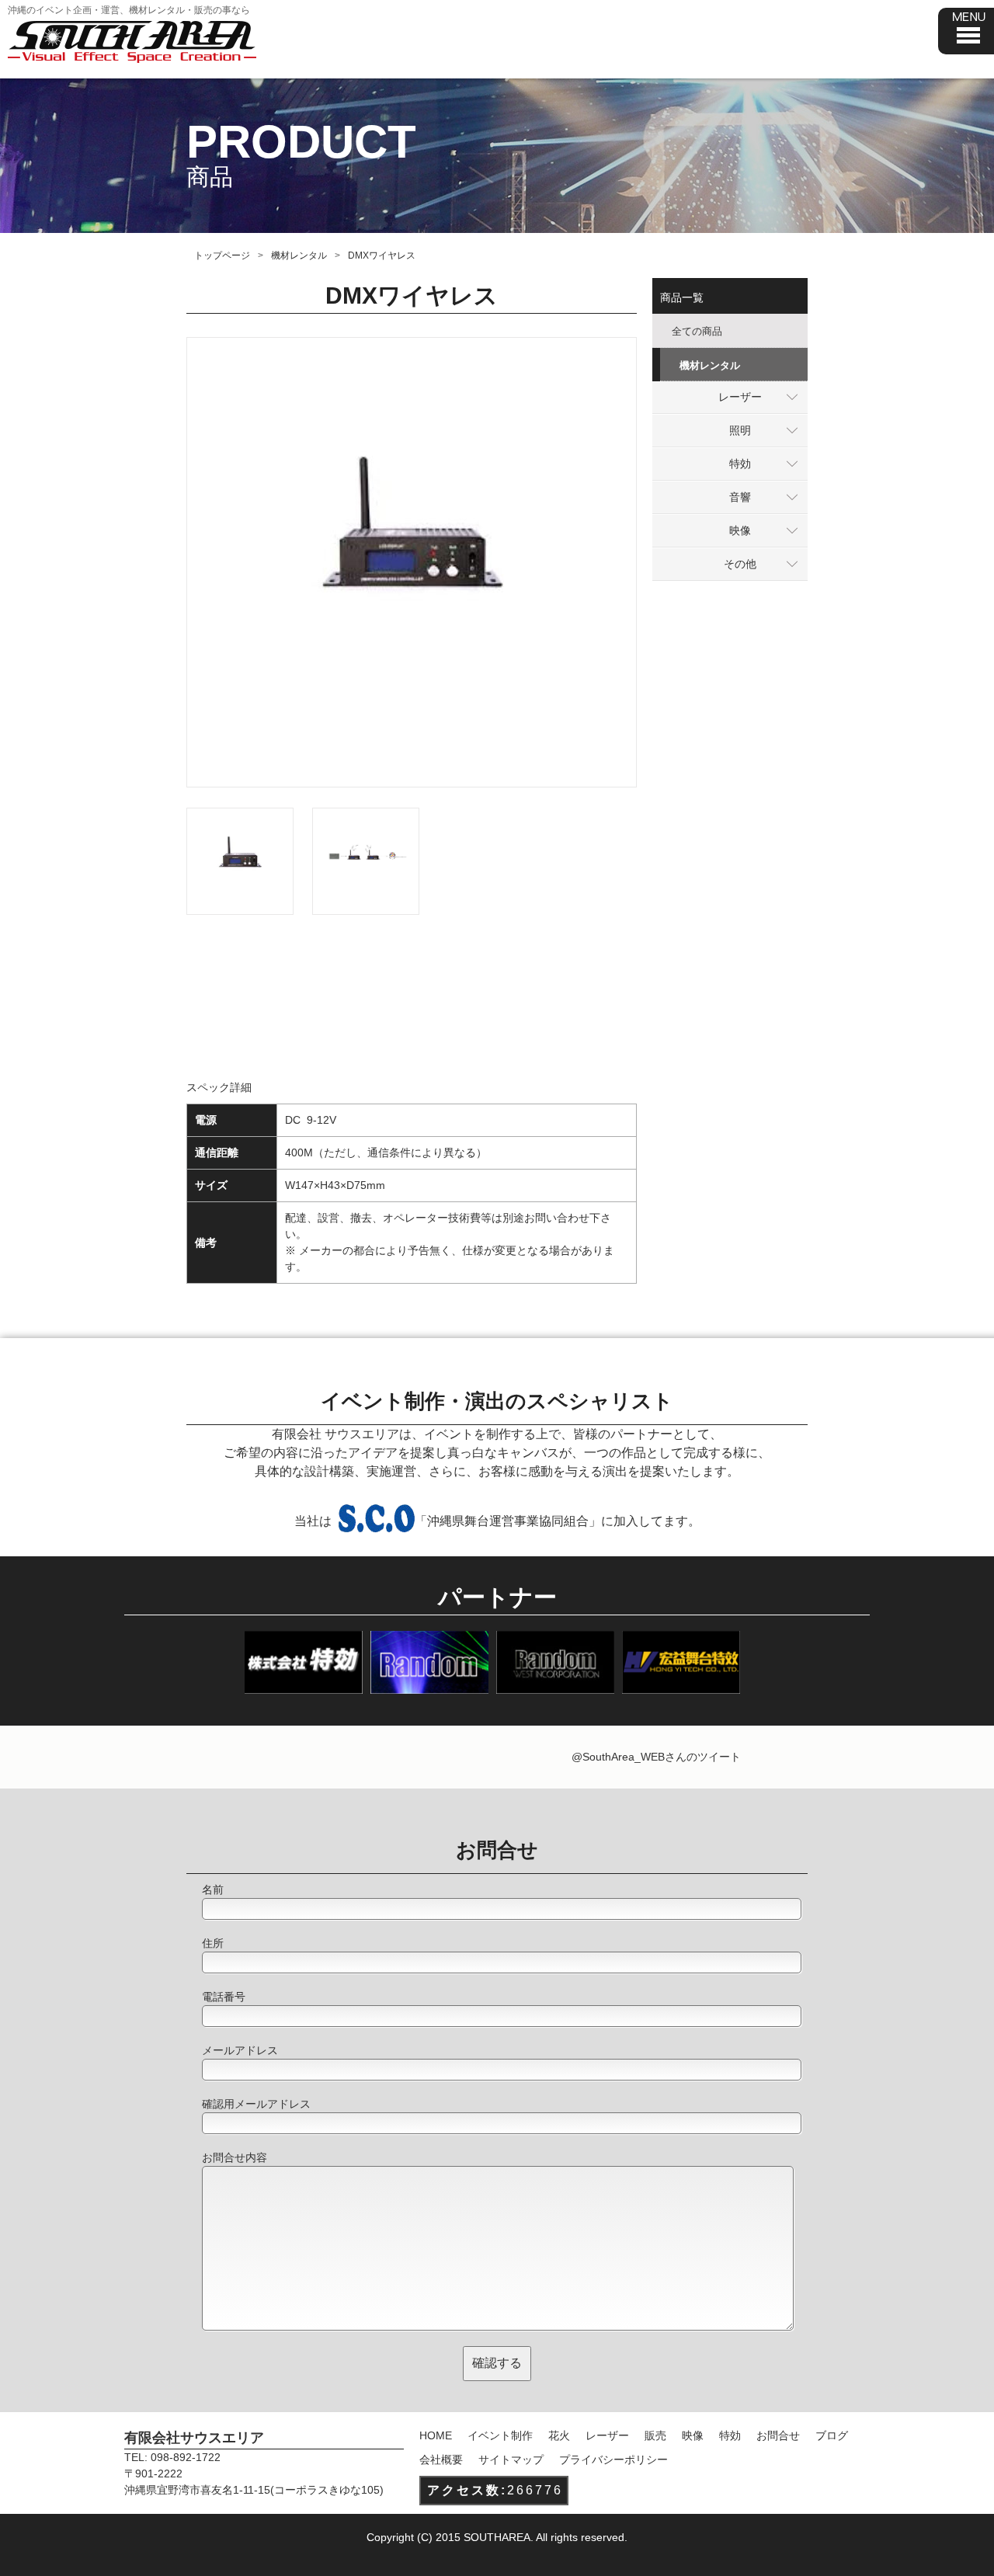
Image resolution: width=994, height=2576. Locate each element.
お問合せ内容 (235, 2157)
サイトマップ (511, 2460)
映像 (740, 530)
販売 (655, 2435)
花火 (559, 2435)
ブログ (832, 2435)
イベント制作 (500, 2435)
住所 (213, 1943)
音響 (740, 497)
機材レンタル (299, 256)
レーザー (740, 397)
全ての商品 (697, 331)
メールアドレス (240, 2050)
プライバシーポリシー (613, 2460)
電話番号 (224, 1997)
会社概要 (441, 2460)
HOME (436, 2435)
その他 (740, 564)
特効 (740, 464)
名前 (213, 1889)
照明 (740, 430)
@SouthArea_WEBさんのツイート (656, 1757)
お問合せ (778, 2435)
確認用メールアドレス (256, 2104)
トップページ (222, 256)
